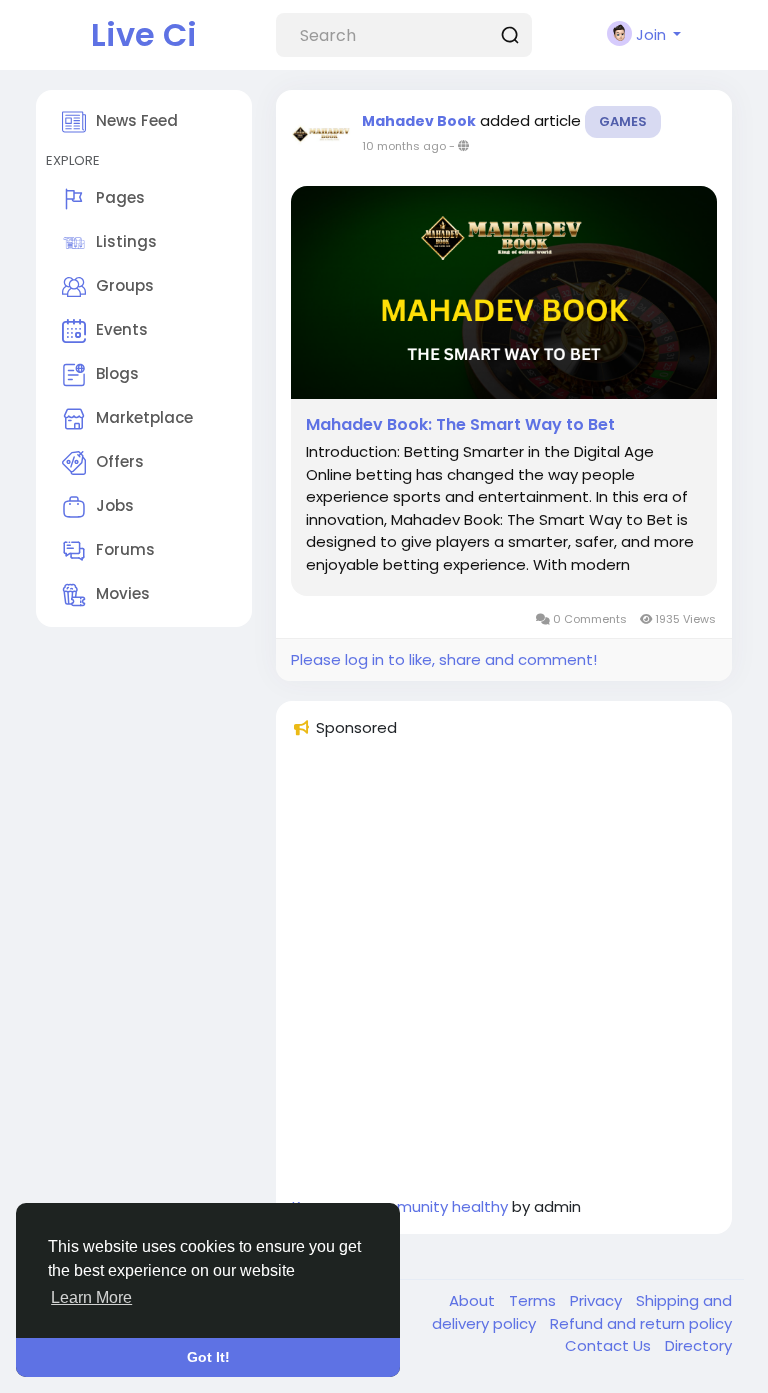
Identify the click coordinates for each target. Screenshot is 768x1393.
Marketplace (144, 417)
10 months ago (404, 146)
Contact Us (610, 1345)
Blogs (117, 373)
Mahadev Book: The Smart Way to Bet (460, 425)
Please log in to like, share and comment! (444, 659)
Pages (120, 197)
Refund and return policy (641, 1323)
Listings (126, 241)
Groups (125, 285)
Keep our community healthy (400, 1206)
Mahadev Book (419, 121)
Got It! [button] (208, 1357)
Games (623, 121)
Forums (125, 549)
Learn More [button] (91, 1297)
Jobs (115, 505)
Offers (120, 461)
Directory (698, 1345)
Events (122, 329)
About (474, 1300)
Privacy (598, 1300)
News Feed (137, 120)
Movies (123, 593)
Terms (534, 1300)
